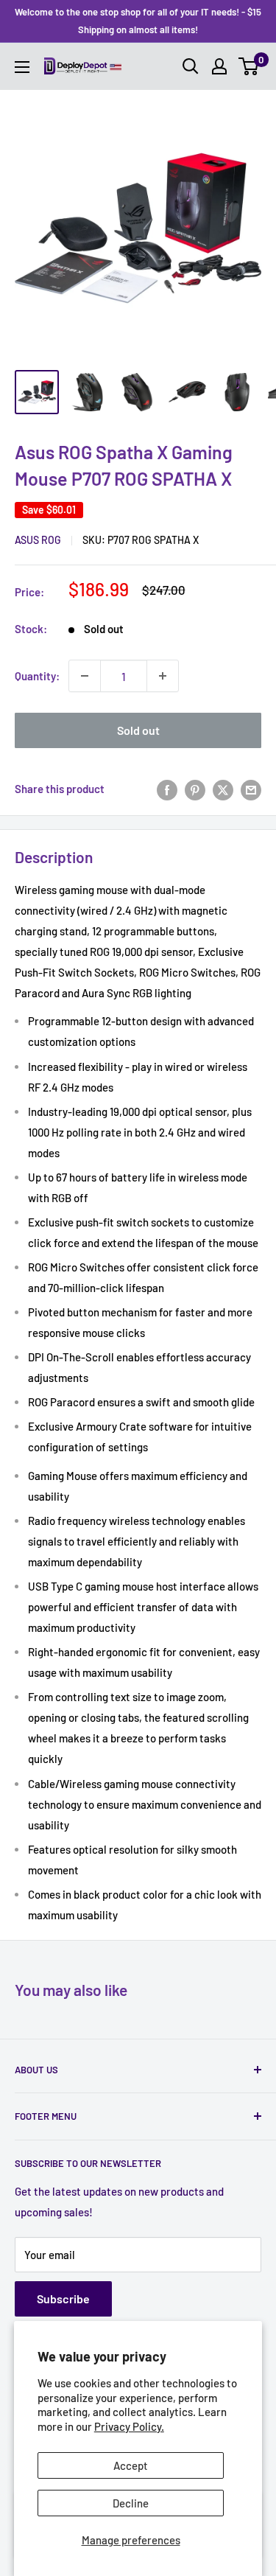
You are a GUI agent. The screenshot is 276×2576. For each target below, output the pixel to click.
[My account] (219, 66)
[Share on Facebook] (167, 789)
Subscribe (63, 2298)
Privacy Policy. (129, 2426)
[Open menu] (22, 67)
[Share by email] (251, 789)
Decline (131, 2503)
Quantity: (37, 676)
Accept (131, 2465)
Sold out (138, 730)
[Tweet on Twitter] (223, 789)
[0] (249, 66)
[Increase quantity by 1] (163, 676)
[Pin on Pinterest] (195, 789)
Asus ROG (38, 540)
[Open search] (191, 66)
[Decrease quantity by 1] (85, 676)
